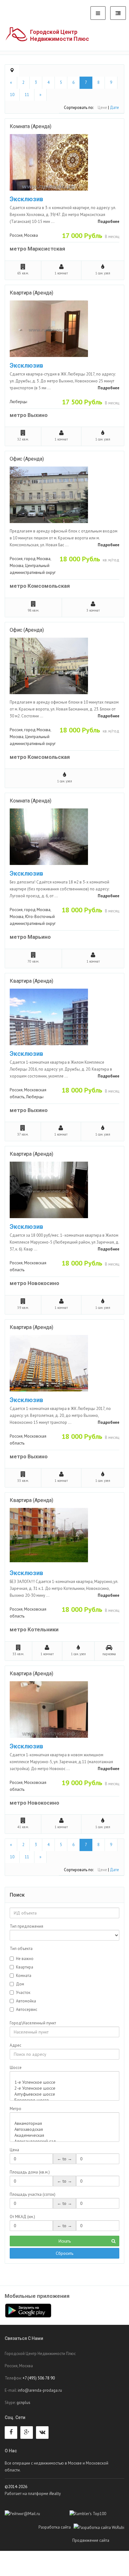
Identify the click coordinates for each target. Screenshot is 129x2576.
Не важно (25, 1959)
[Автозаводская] (64, 2129)
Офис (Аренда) (27, 459)
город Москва (37, 559)
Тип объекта (21, 1949)
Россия (16, 235)
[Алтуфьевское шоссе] (64, 2094)
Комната (24, 1976)
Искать (65, 2241)
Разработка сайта (56, 2527)
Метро (15, 2109)
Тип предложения (26, 1926)
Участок (23, 1993)
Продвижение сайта (98, 2540)
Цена (14, 2150)
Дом (20, 1984)
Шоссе (16, 2068)
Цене (102, 108)
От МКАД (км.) (22, 2217)
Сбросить (64, 2253)
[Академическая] (64, 2135)
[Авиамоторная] (64, 2123)
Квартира (25, 1967)
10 (12, 95)
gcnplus (23, 2403)
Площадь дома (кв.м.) (30, 2172)
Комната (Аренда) (31, 126)
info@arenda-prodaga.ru (40, 2390)
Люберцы (18, 402)
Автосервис (27, 2009)
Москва (31, 235)
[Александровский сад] (64, 2141)
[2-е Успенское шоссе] (64, 2088)
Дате (114, 108)
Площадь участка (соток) (33, 2194)
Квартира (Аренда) (31, 293)
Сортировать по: (79, 108)
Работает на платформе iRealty (33, 2494)
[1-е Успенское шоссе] (64, 2082)
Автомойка (26, 2001)
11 (27, 95)
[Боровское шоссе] (64, 2100)
